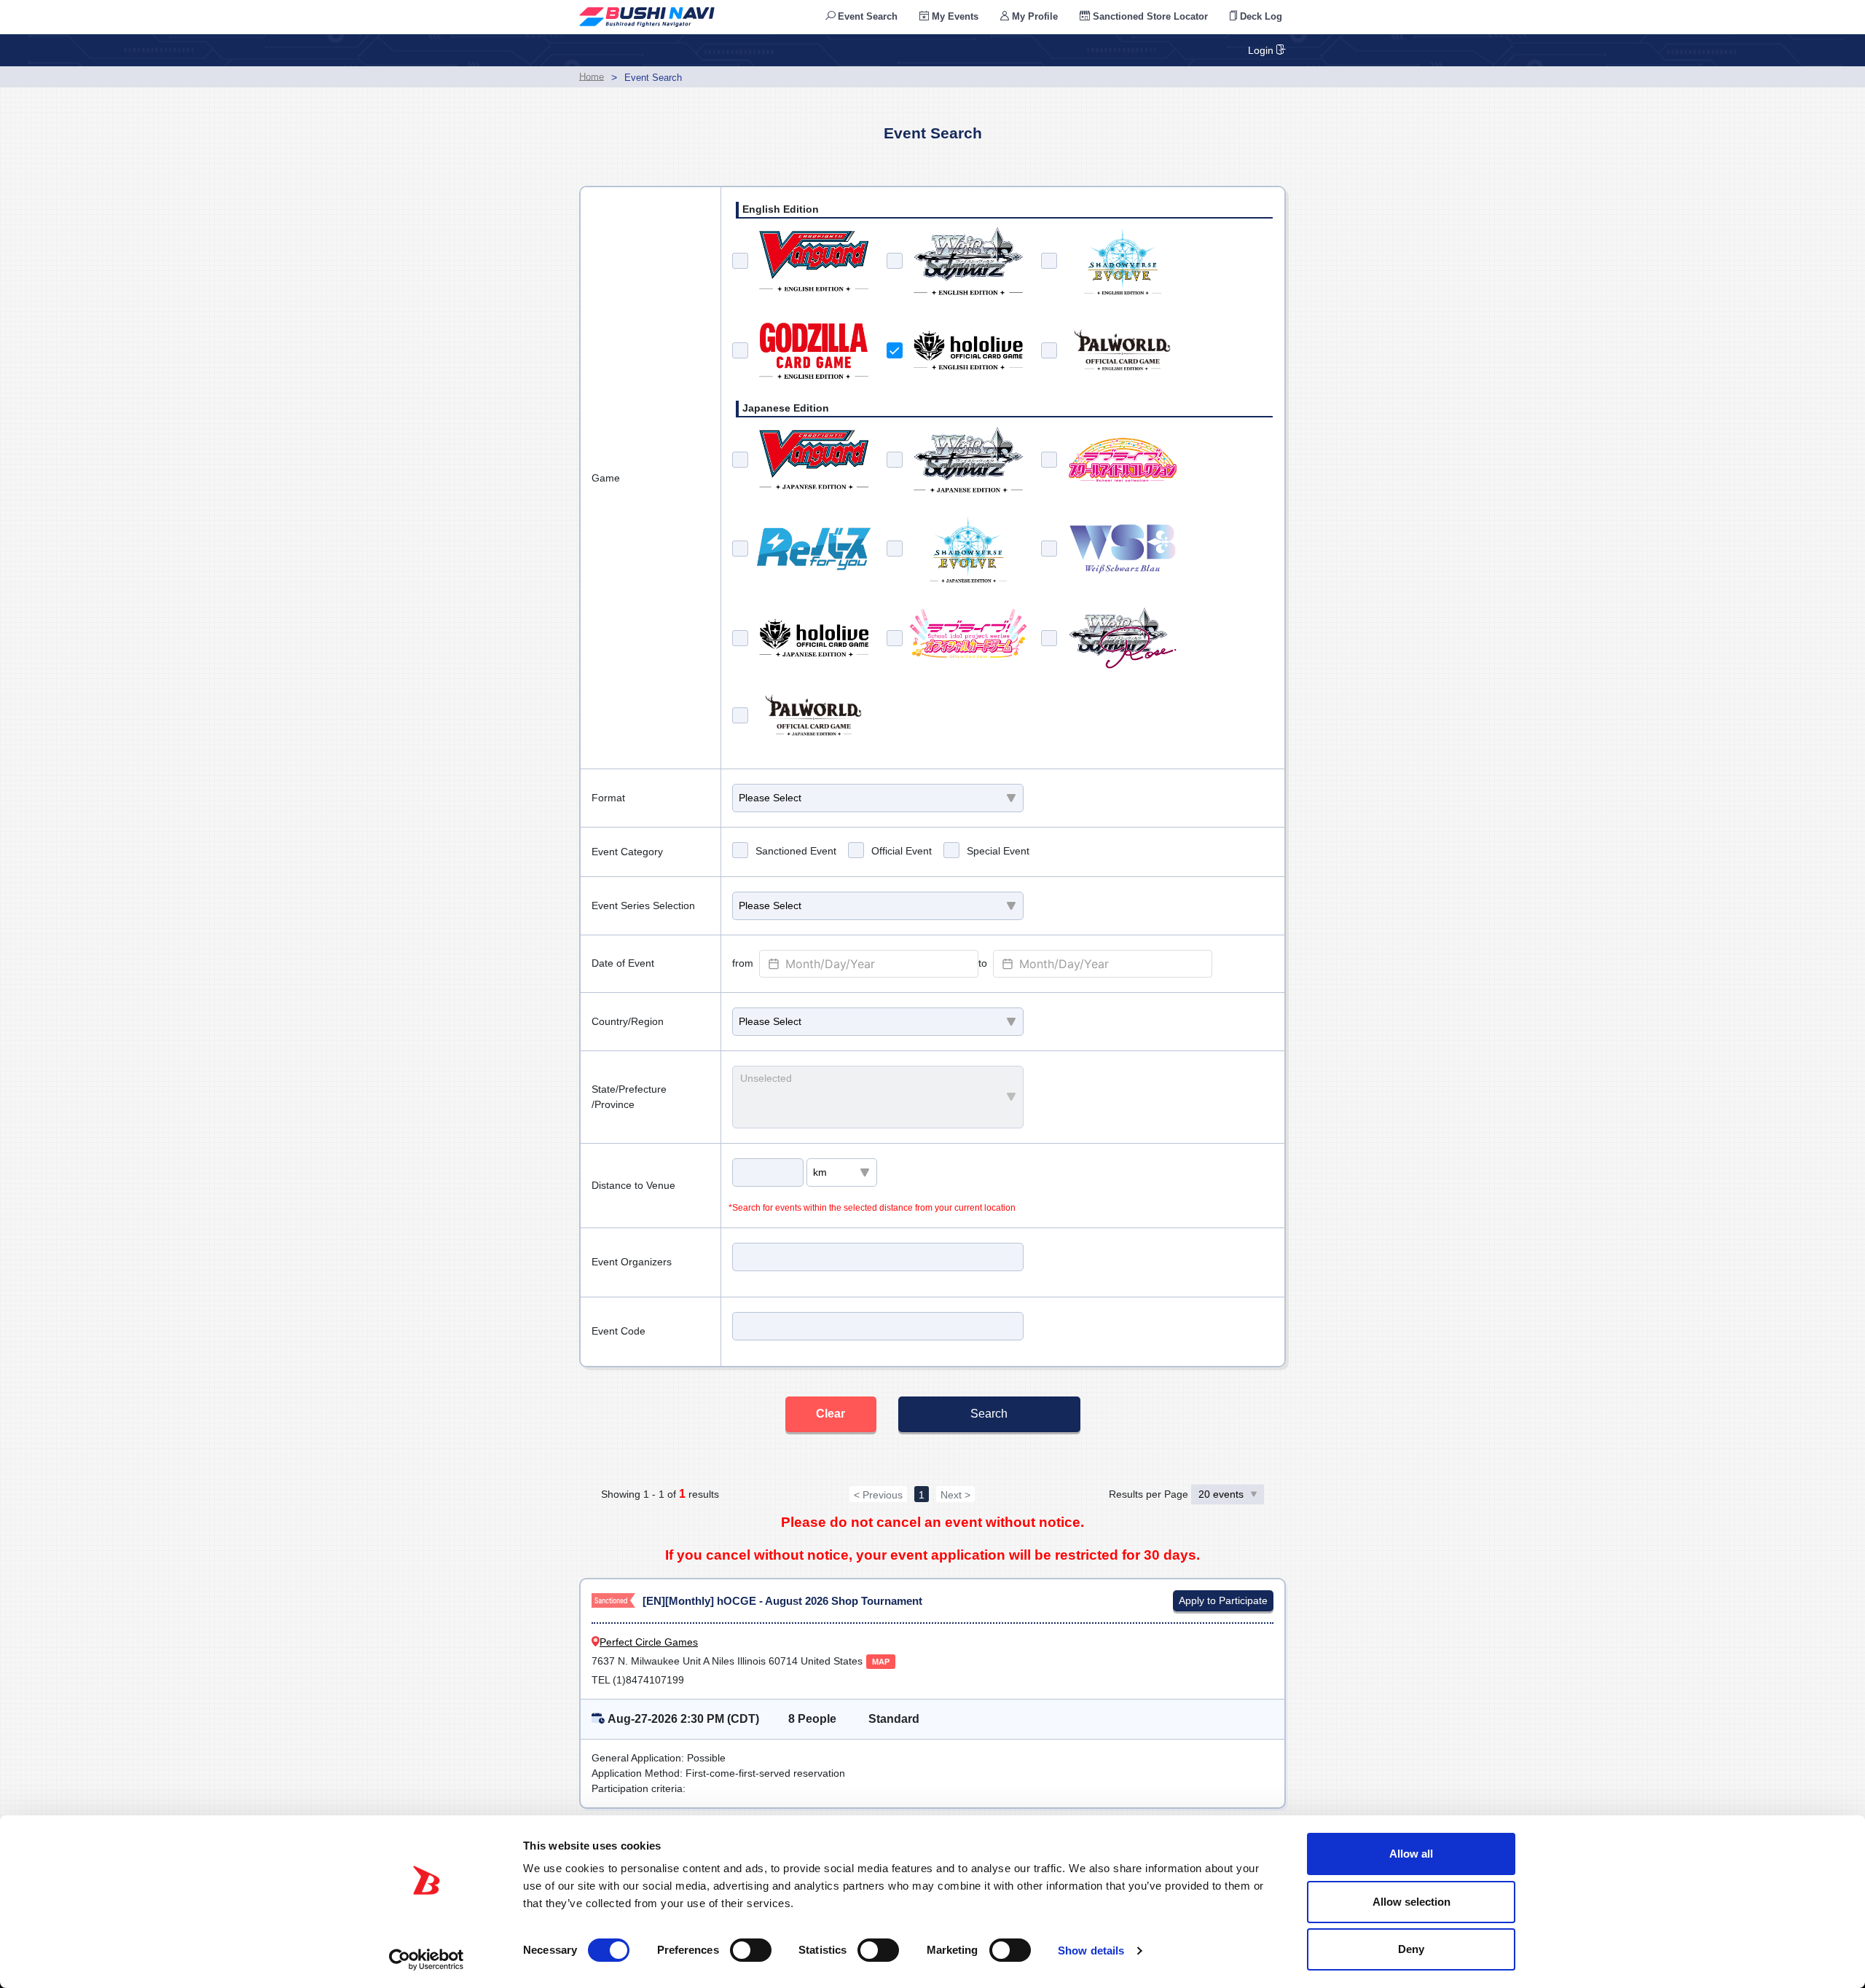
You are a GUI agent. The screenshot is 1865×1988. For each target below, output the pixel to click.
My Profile (1033, 16)
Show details (1091, 1950)
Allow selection (1411, 1902)
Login (1262, 50)
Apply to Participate (1223, 1600)
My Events (954, 16)
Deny (1411, 1949)
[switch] (751, 1950)
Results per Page (1150, 1494)
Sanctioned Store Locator (1149, 16)
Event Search (866, 16)
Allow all (1411, 1854)
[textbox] (869, 964)
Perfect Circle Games (649, 1642)
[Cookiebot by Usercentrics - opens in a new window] (427, 1960)
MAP (881, 1662)
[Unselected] (871, 1079)
